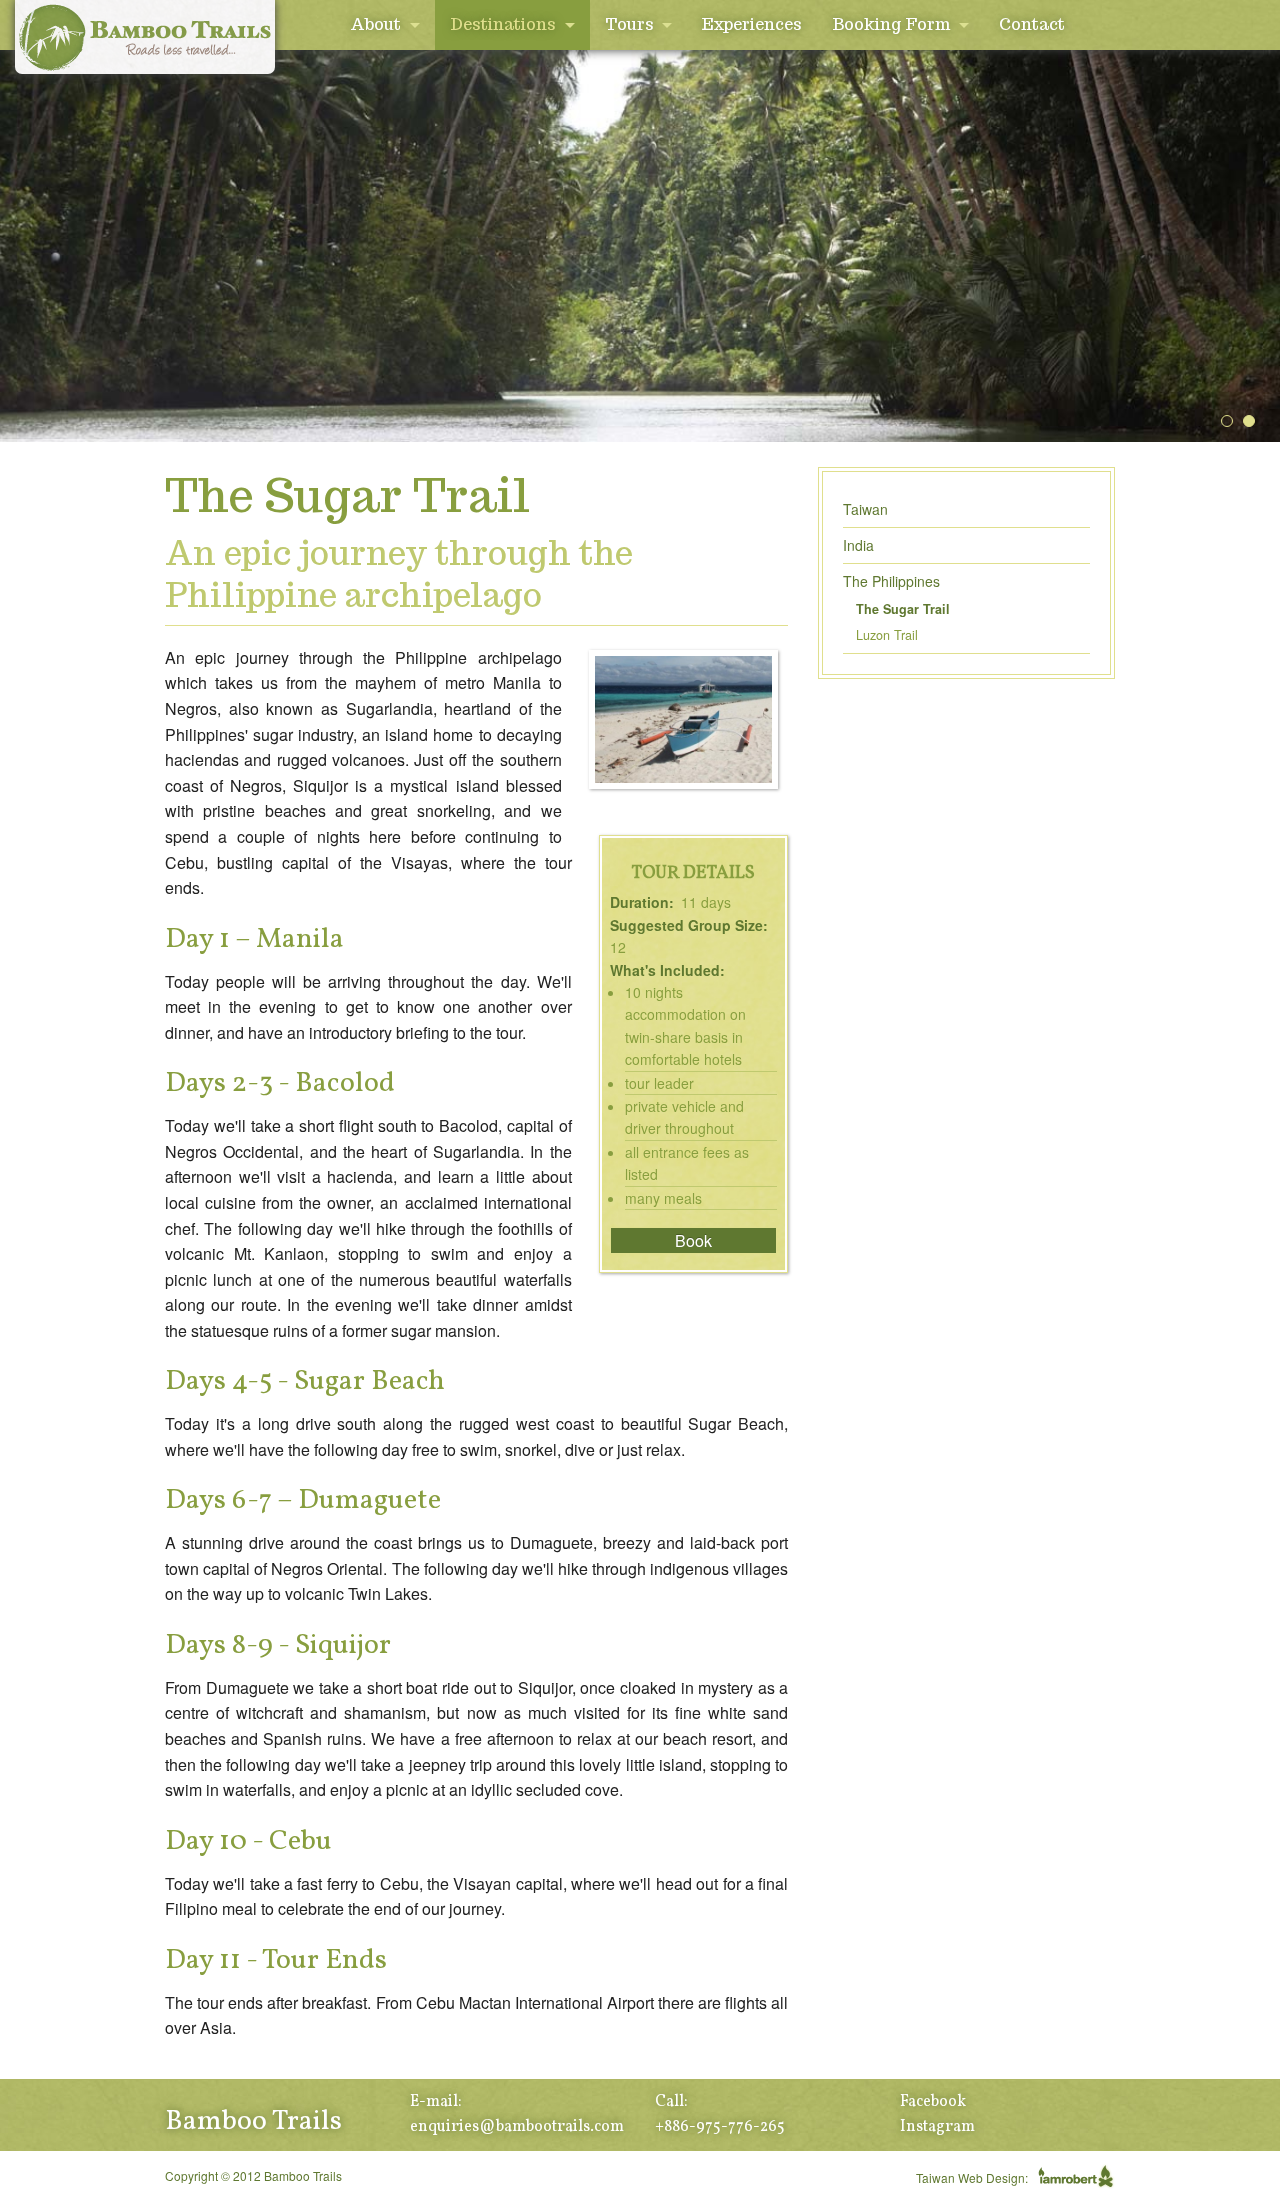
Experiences (752, 24)
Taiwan (865, 509)
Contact (1032, 24)
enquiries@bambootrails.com (517, 2127)
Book (693, 1240)
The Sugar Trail (903, 609)
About (375, 24)
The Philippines (891, 581)
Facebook (933, 2102)
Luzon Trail (887, 635)
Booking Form (891, 24)
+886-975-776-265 (720, 2127)
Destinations (503, 24)
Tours (629, 24)
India (858, 545)
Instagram (937, 2127)
